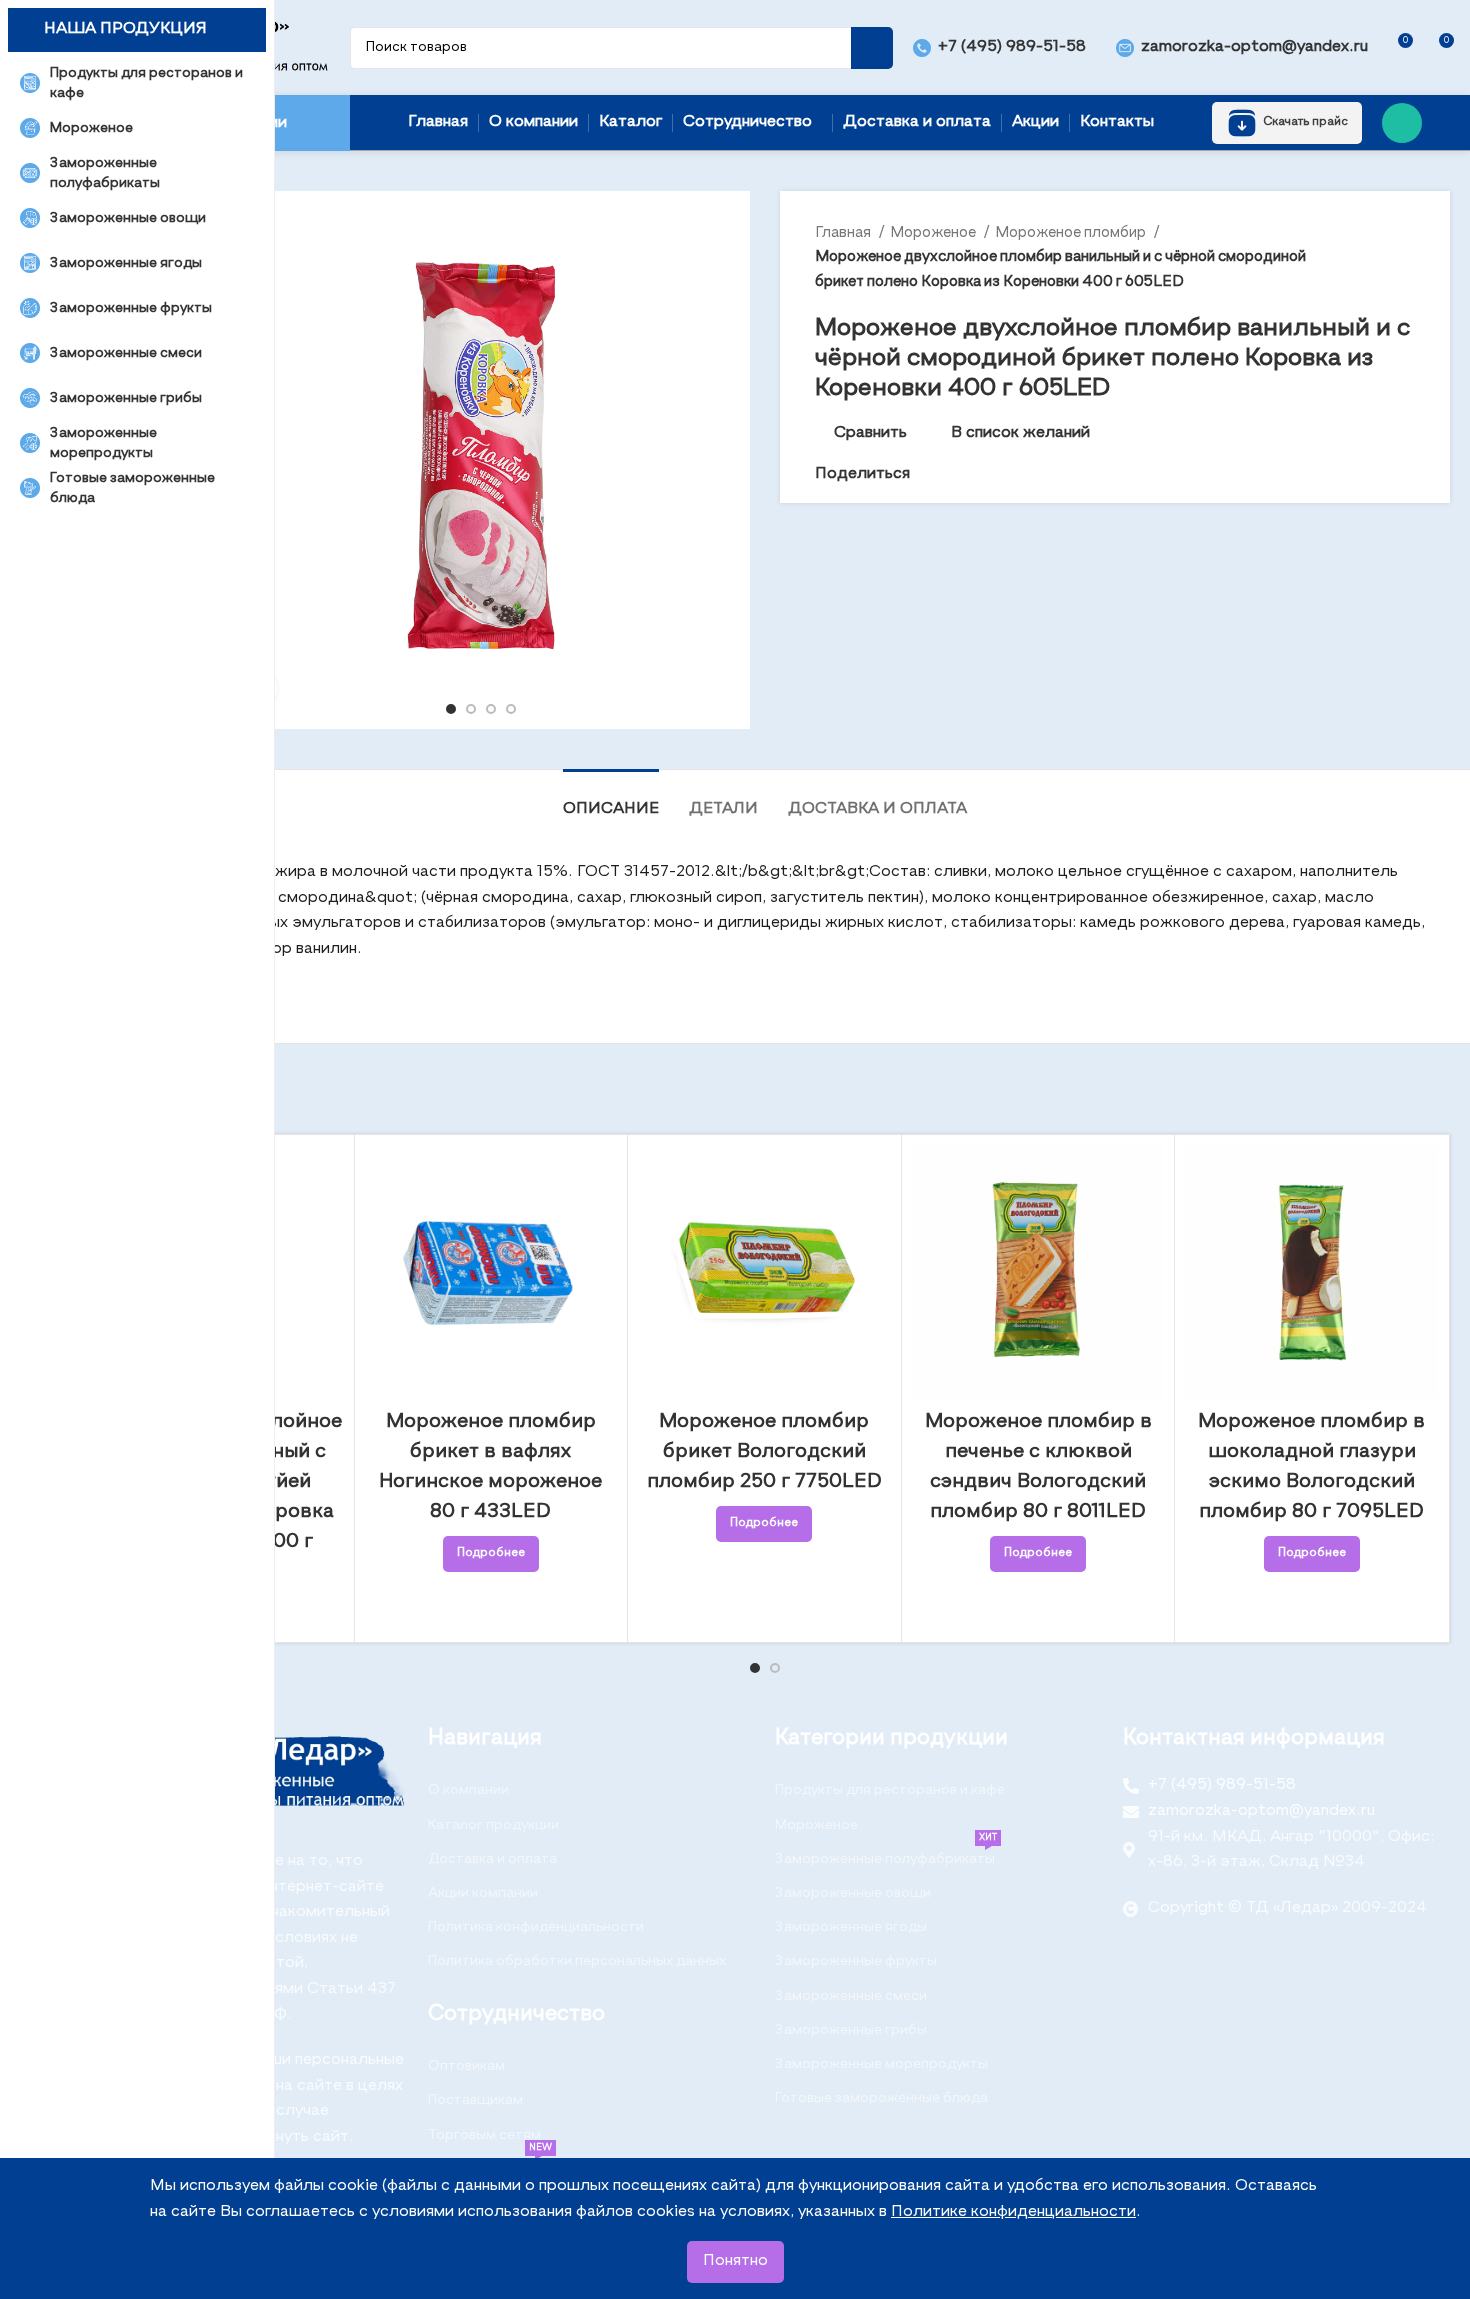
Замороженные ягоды (851, 1927)
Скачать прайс (1305, 122)
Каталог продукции (493, 1825)
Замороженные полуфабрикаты (886, 1854)
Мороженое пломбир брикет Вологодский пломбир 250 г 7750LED (764, 1452)
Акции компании (483, 1893)
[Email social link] (926, 475)
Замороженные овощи (853, 1893)
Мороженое (934, 232)
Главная (844, 232)
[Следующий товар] (1405, 257)
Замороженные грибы (851, 2030)
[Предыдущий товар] (1365, 257)
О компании (468, 1790)
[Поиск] (872, 48)
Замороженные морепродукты (881, 2064)
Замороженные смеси (851, 1996)
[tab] (611, 799)
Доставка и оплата (492, 1859)
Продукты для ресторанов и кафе (890, 1790)
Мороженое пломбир (1072, 232)
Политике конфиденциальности (1013, 2212)
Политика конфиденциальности (536, 1927)
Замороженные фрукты (856, 1961)
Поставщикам (475, 2100)
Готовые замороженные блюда (881, 2098)
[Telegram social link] (995, 475)
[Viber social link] (1018, 475)
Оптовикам (466, 2066)
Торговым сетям (484, 2135)
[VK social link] (972, 475)
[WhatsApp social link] (1402, 123)
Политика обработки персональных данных (577, 1961)
